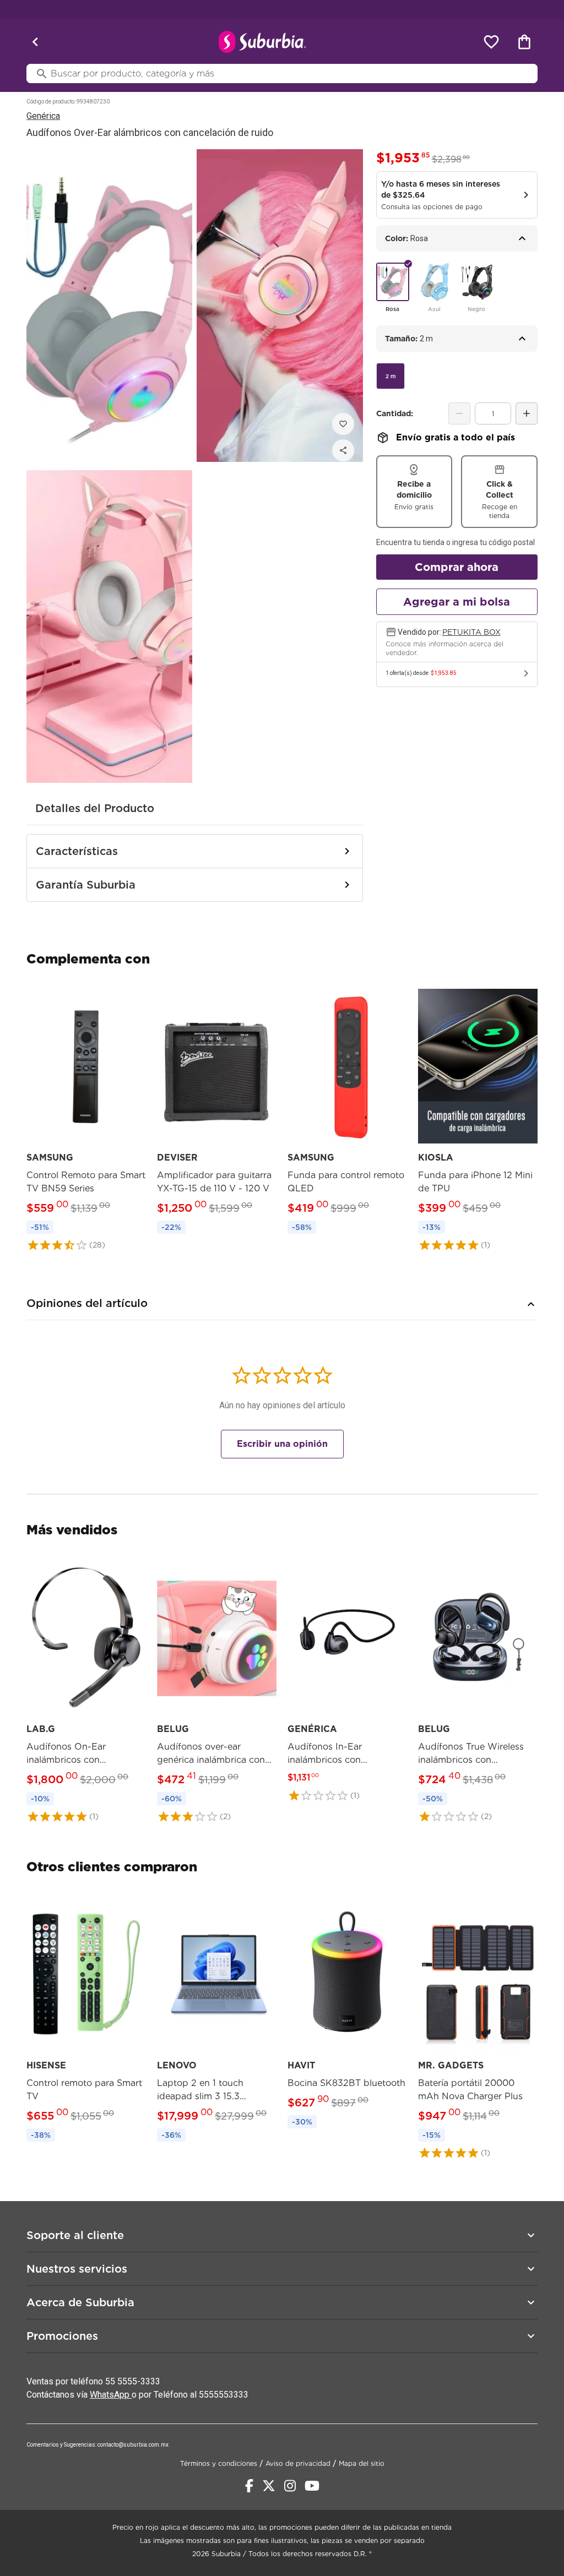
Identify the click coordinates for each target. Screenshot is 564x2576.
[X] (269, 2486)
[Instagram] (290, 2486)
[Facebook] (249, 2486)
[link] (86, 1118)
